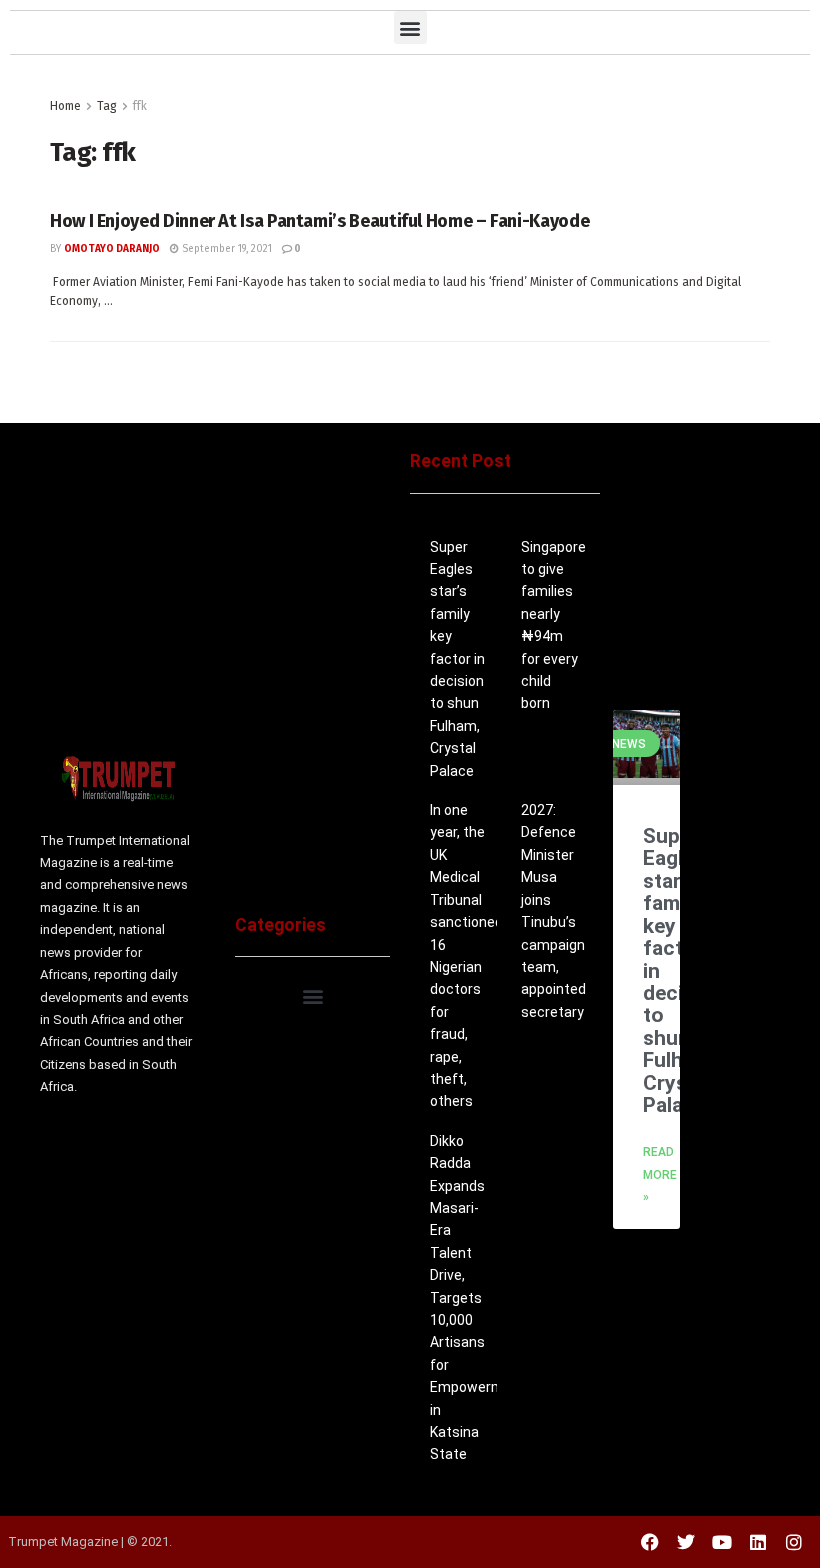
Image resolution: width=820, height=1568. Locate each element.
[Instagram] (794, 1542)
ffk (140, 106)
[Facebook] (650, 1542)
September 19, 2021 (225, 249)
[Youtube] (722, 1542)
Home (65, 106)
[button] (410, 27)
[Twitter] (686, 1542)
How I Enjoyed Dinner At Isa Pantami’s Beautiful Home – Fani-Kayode (319, 221)
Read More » (660, 1174)
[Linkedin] (758, 1542)
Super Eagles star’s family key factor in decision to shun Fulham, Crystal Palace (457, 659)
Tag (107, 106)
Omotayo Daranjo (112, 249)
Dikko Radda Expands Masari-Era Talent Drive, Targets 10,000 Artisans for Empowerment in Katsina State (478, 1298)
